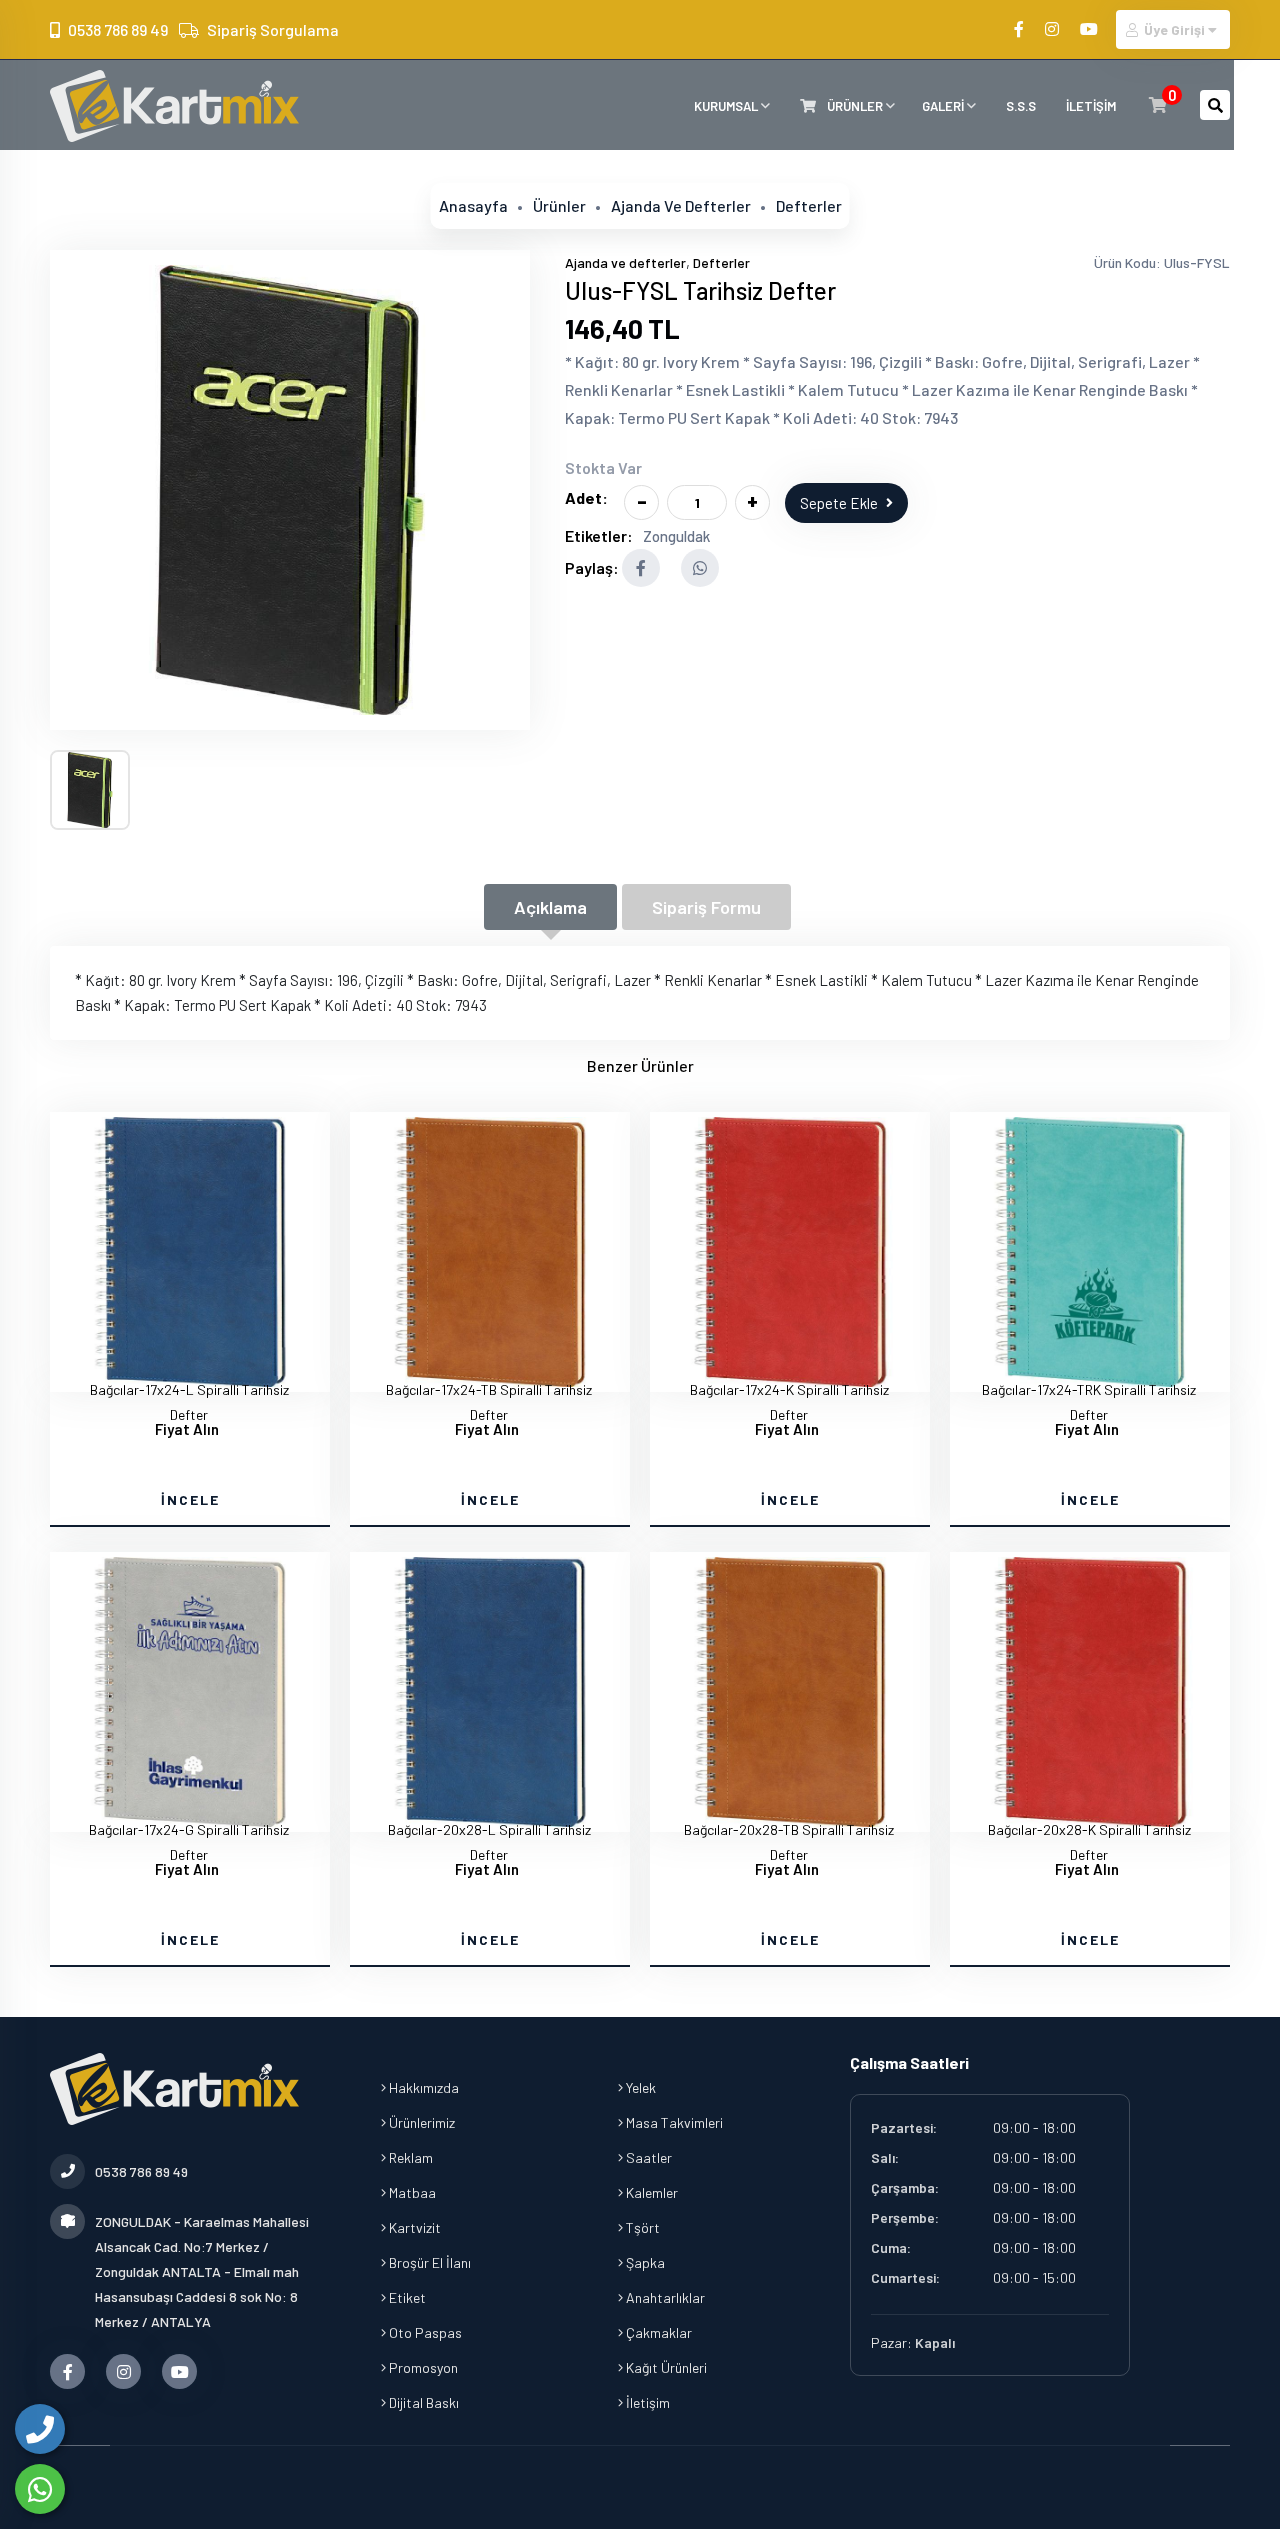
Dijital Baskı (422, 2402)
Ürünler (559, 205)
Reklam (409, 2157)
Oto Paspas (424, 2332)
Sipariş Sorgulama (273, 29)
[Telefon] (40, 2429)
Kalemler (650, 2192)
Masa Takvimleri (673, 2122)
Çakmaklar (657, 2332)
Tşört (641, 2227)
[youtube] (1090, 28)
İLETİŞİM (1091, 106)
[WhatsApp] (40, 2489)
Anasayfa (473, 205)
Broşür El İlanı (428, 2262)
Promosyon (422, 2367)
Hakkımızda (422, 2087)
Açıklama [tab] (550, 907)
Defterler (809, 205)
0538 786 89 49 (118, 29)
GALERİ (944, 106)
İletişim (646, 2402)
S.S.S (1021, 106)
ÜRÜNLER (855, 106)
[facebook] (1020, 28)
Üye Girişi (1174, 29)
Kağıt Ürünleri (665, 2367)
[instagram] (1053, 28)
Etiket (406, 2297)
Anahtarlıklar (664, 2297)
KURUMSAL (727, 106)
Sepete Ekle (839, 503)
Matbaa (411, 2192)
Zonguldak (676, 536)
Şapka (644, 2262)
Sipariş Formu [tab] (706, 907)
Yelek (639, 2087)
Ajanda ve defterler (681, 205)
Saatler (647, 2157)
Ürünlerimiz (420, 2122)
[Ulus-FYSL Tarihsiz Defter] (290, 490)
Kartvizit (413, 2227)
